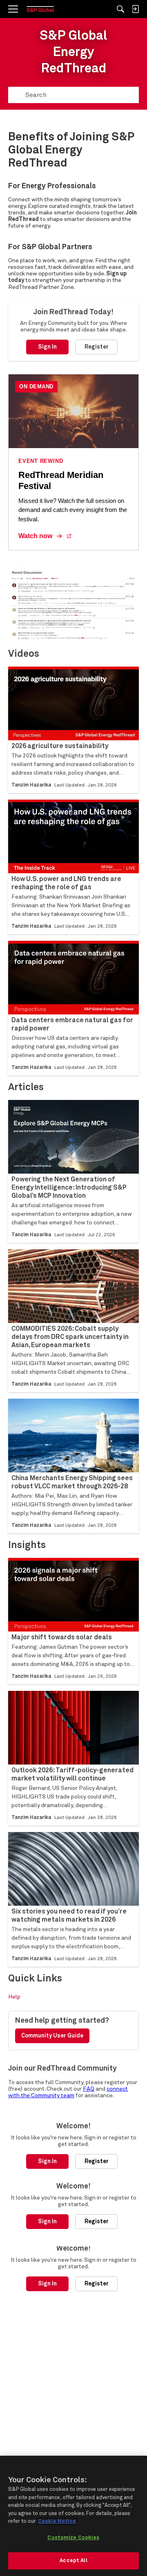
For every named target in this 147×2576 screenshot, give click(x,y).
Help (14, 1997)
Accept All (73, 2561)
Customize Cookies (73, 2538)
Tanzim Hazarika (31, 785)
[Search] (120, 9)
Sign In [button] (47, 347)
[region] (73, 2516)
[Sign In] (135, 9)
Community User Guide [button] (52, 2036)
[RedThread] (40, 9)
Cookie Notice (57, 2521)
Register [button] (97, 347)
